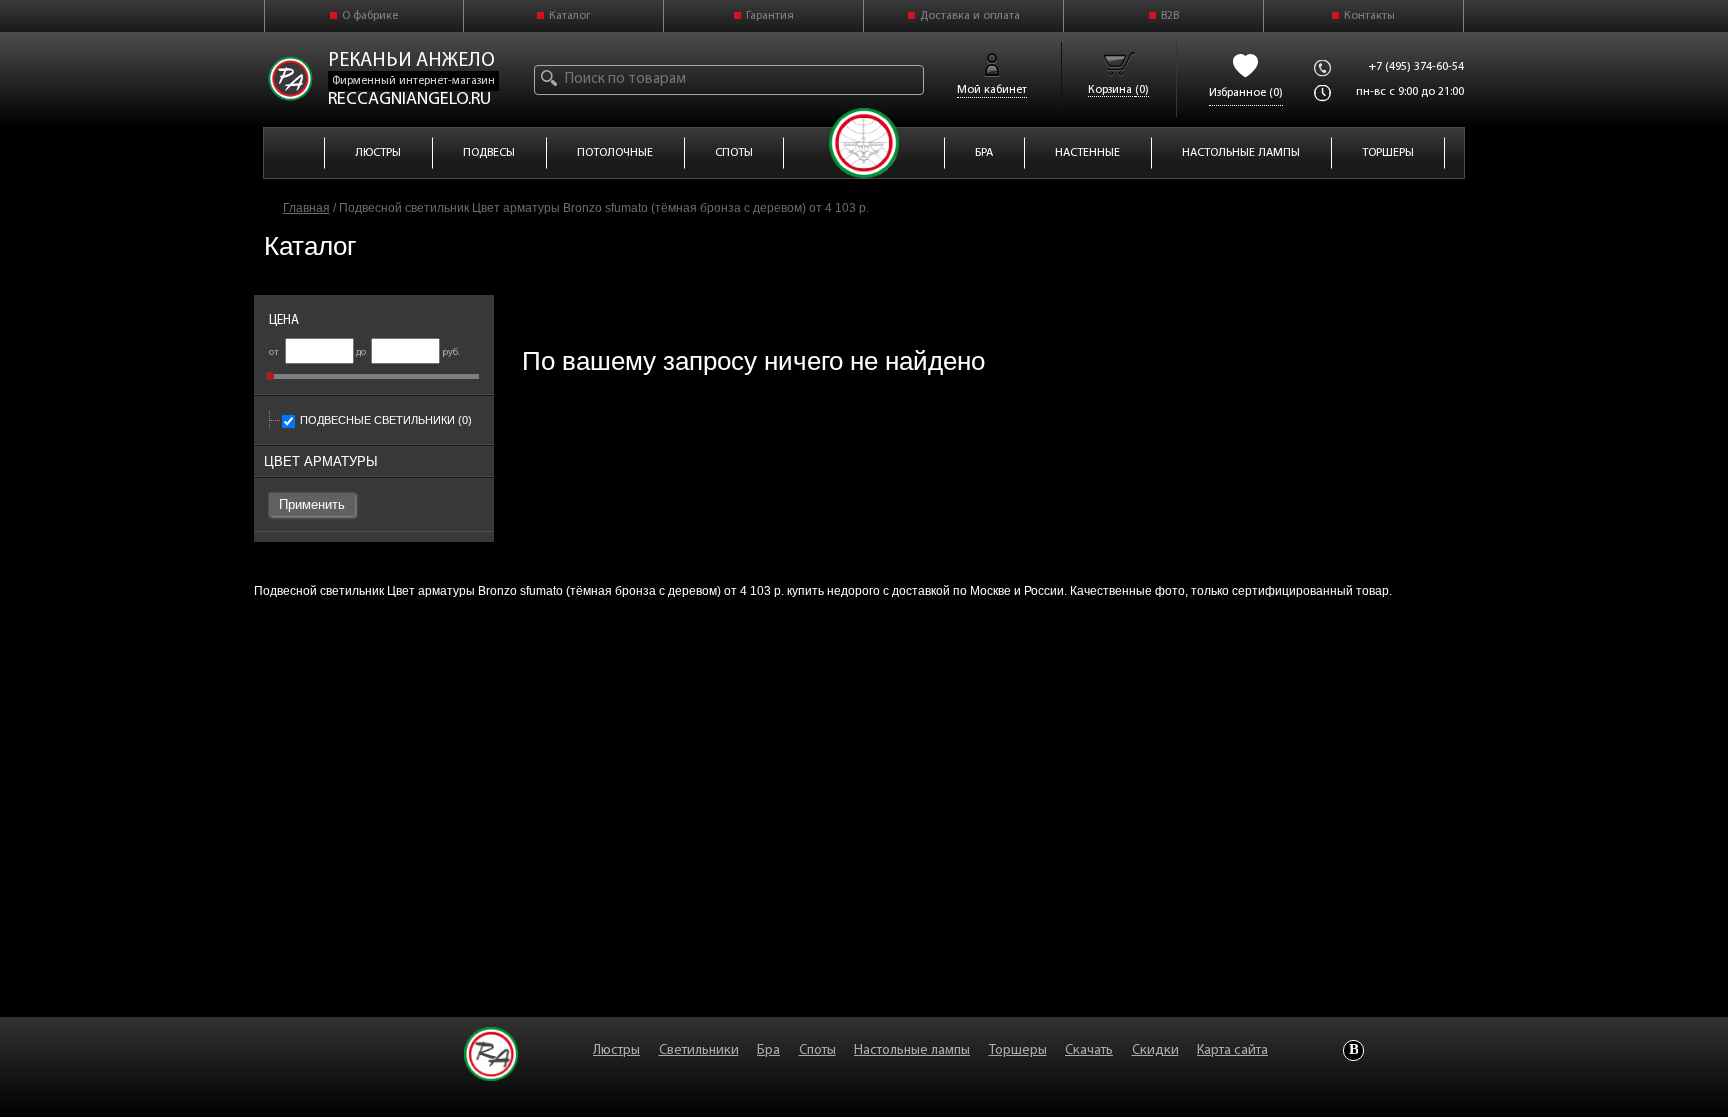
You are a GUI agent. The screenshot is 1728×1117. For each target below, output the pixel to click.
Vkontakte (1353, 1050)
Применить (312, 504)
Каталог (570, 16)
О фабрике (370, 16)
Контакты (1369, 16)
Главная (306, 208)
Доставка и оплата (970, 16)
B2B (1170, 16)
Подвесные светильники (386, 420)
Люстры (616, 1050)
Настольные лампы (912, 1050)
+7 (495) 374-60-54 (1416, 67)
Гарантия (770, 16)
